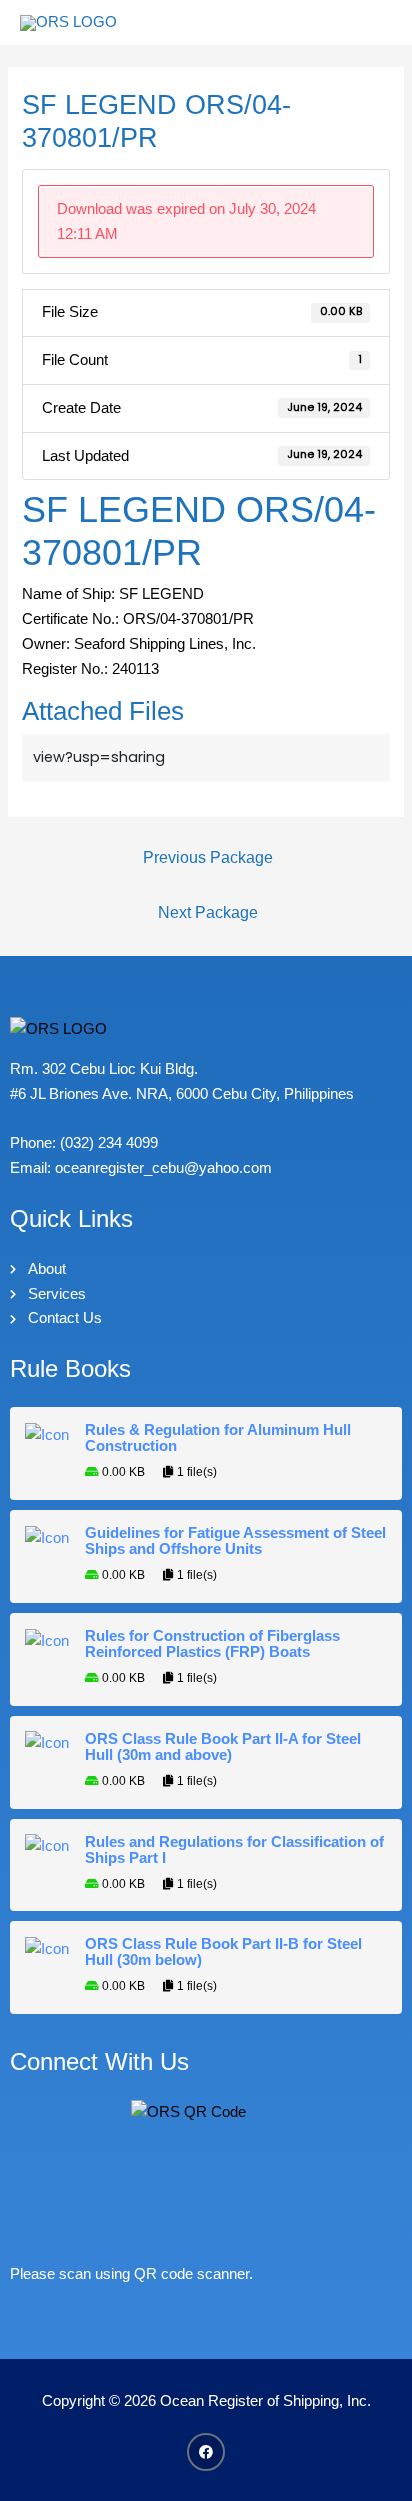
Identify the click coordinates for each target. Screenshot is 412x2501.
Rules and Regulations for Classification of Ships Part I (234, 1850)
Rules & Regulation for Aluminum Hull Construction (218, 1438)
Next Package (208, 912)
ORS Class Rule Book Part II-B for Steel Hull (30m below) (223, 1952)
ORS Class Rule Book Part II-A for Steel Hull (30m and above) (223, 1747)
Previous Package (208, 857)
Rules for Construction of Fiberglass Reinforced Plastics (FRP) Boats (212, 1644)
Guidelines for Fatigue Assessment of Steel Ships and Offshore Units (235, 1541)
